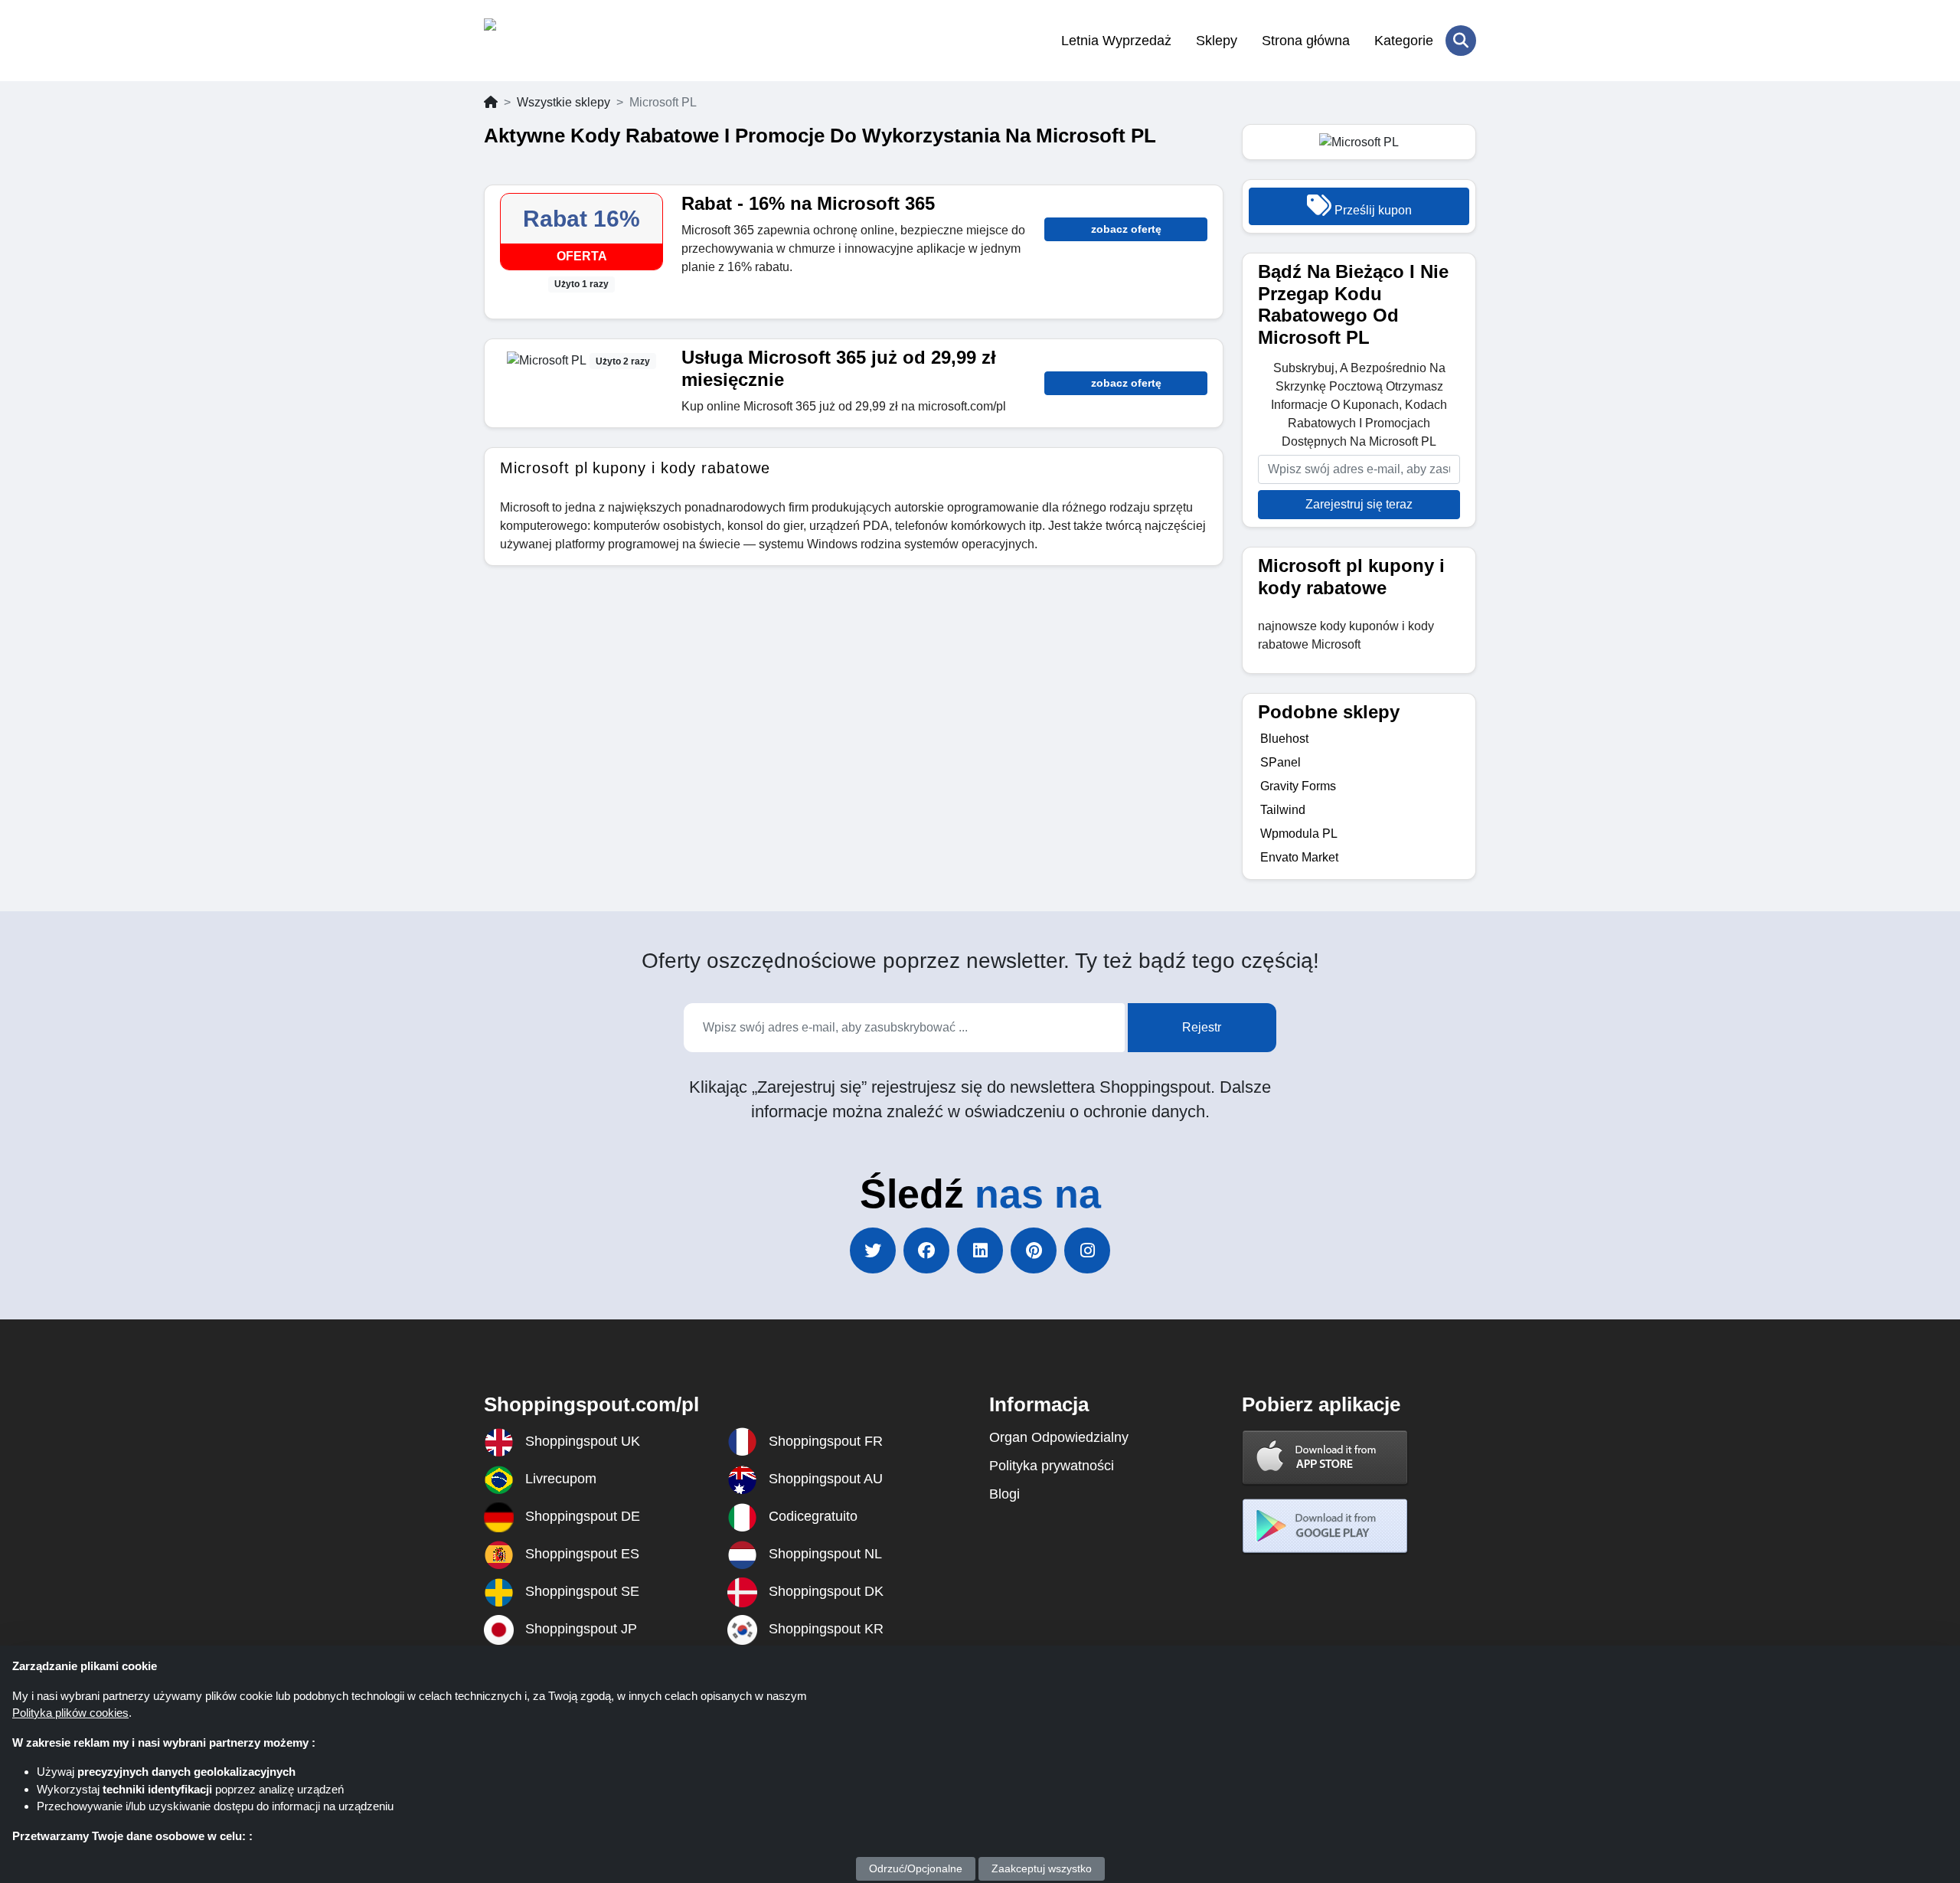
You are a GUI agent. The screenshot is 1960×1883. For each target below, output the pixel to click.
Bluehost (1284, 739)
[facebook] (926, 1250)
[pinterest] (1034, 1250)
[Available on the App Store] (1325, 1457)
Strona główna (1306, 41)
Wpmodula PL (1299, 834)
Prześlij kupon (1372, 210)
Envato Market (1299, 857)
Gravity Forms (1298, 786)
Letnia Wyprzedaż (1116, 41)
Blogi (1004, 1494)
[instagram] (1087, 1250)
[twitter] (873, 1250)
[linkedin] (980, 1250)
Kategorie (1404, 41)
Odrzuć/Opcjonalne (916, 1868)
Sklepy (1217, 41)
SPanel (1281, 762)
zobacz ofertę (1126, 229)
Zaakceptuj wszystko (1042, 1868)
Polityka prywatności (1052, 1466)
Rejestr (1202, 1027)
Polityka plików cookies (70, 1713)
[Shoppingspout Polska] (559, 41)
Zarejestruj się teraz (1359, 504)
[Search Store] (1461, 41)
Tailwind (1283, 810)
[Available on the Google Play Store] (1325, 1526)
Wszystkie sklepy (563, 102)
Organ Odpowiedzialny (1059, 1437)
